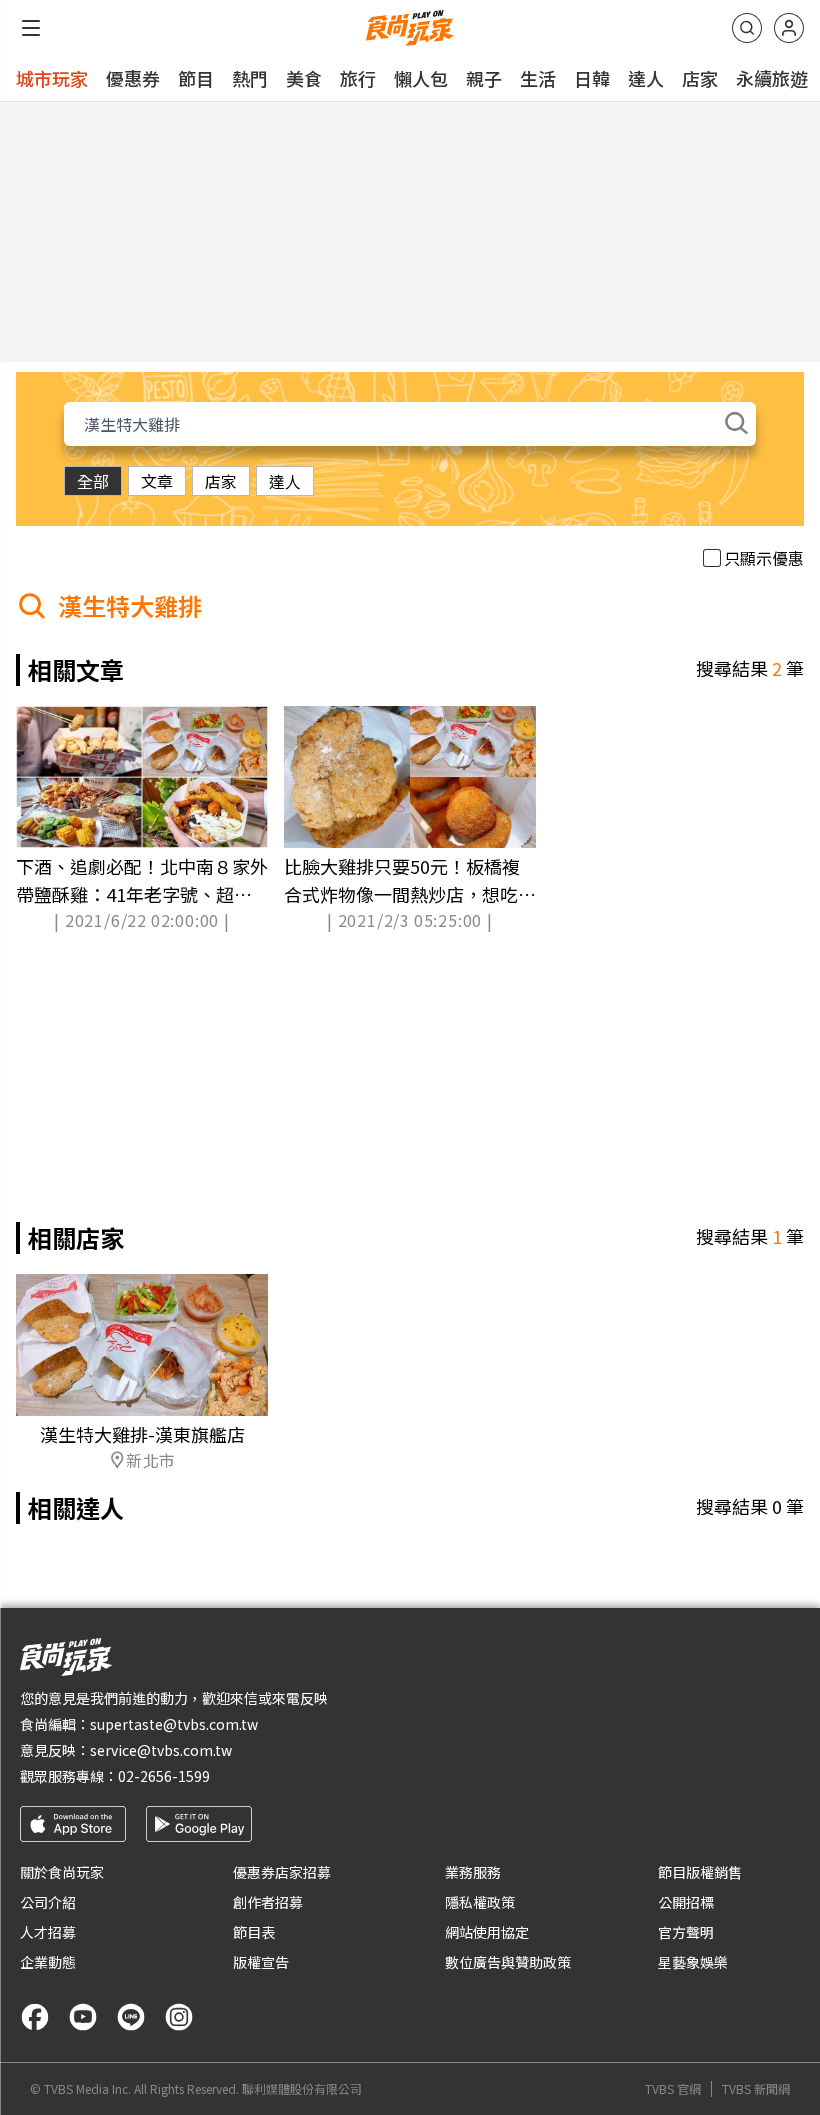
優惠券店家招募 (282, 1872)
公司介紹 (48, 1902)
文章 (157, 481)
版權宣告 (261, 1962)
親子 (484, 78)
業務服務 (473, 1872)
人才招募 (48, 1932)
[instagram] (179, 2017)
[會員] (789, 28)
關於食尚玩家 (62, 1872)
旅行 (358, 78)
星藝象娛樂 (693, 1962)
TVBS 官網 (673, 2089)
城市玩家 (52, 78)
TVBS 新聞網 (756, 2089)
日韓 (592, 78)
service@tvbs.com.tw (161, 1750)
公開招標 (686, 1902)
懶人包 (421, 78)
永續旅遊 (772, 78)
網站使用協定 (487, 1932)
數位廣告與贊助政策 (508, 1962)
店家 (700, 78)
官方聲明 (686, 1932)
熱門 (250, 78)
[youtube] (83, 2017)
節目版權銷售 (700, 1872)
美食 (304, 78)
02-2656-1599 (164, 1776)
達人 (646, 78)
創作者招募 (268, 1902)
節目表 (254, 1932)
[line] (131, 2017)
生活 (538, 78)
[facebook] (35, 2017)
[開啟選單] (31, 28)
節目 (196, 78)
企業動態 (48, 1962)
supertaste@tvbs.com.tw (174, 1724)
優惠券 (133, 78)
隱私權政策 (480, 1902)
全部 (93, 481)
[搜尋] (747, 28)
